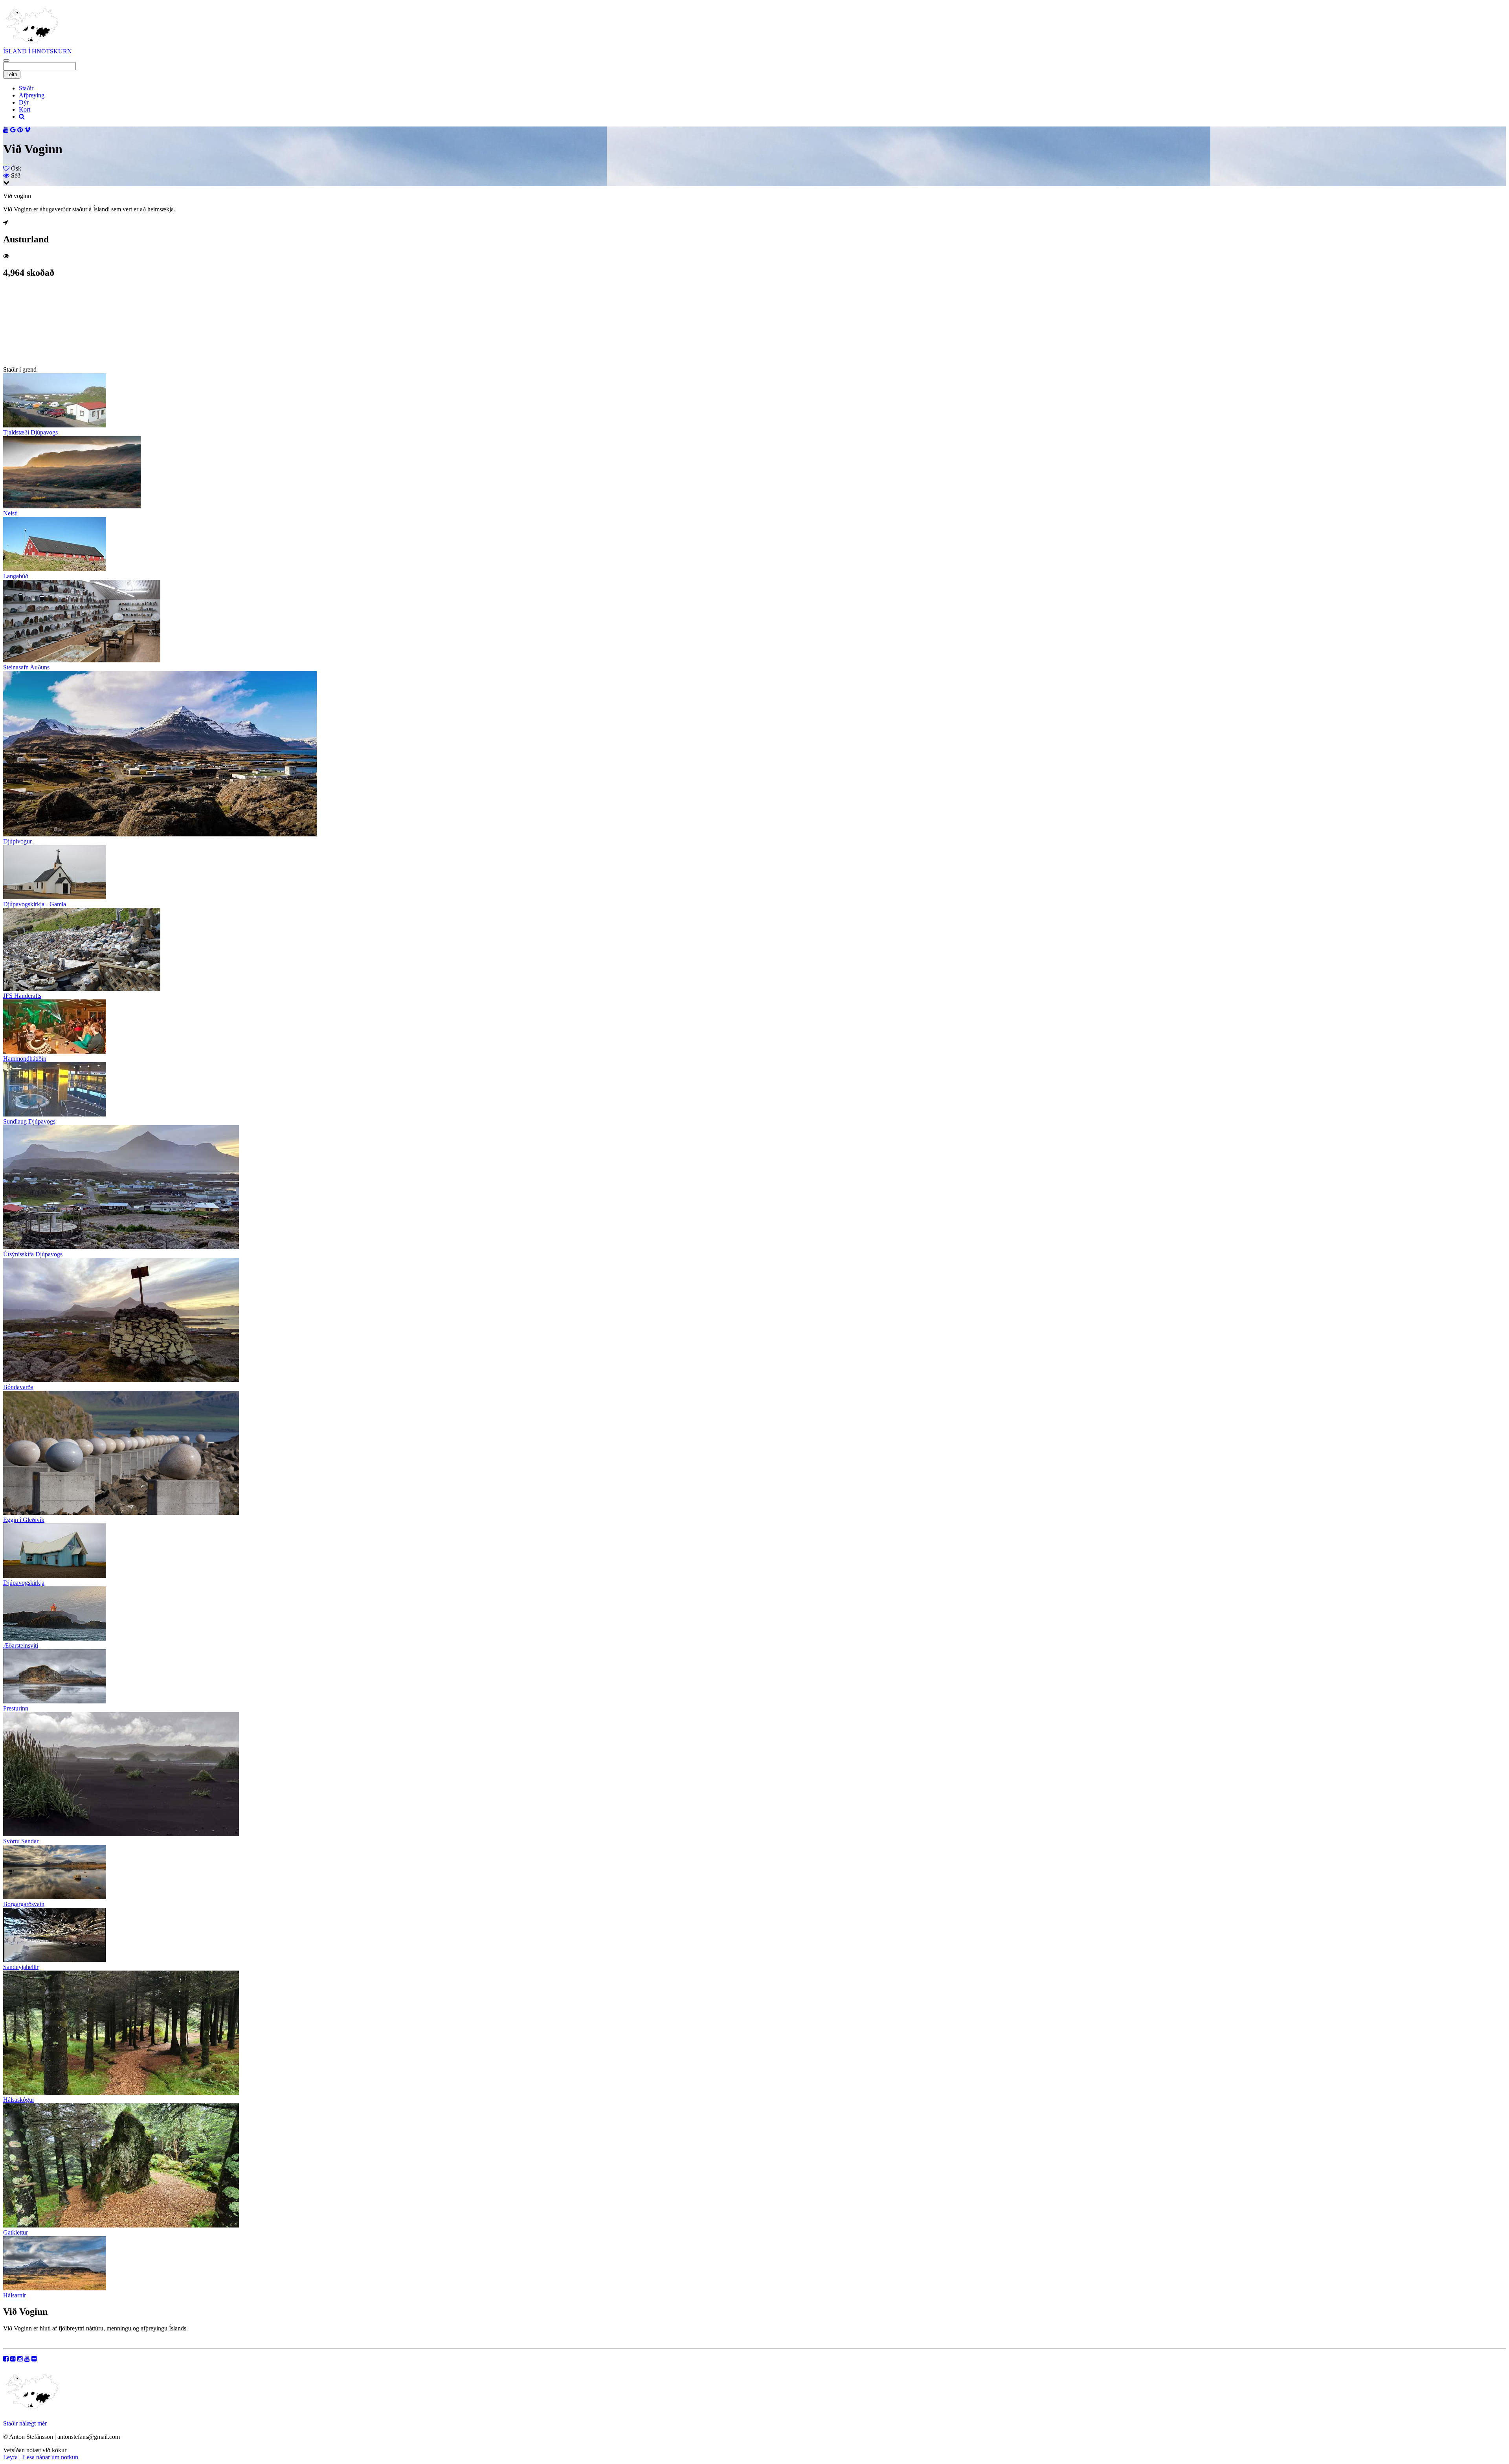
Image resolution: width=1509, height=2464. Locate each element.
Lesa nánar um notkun (50, 2457)
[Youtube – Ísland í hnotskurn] (27, 2359)
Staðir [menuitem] (26, 88)
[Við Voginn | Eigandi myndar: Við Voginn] (42, 362)
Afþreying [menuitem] (32, 95)
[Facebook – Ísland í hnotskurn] (6, 2359)
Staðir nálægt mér (25, 2423)
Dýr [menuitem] (24, 102)
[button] (6, 60)
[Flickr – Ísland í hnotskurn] (34, 2359)
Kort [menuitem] (25, 109)
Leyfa (11, 2457)
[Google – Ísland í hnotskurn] (13, 2359)
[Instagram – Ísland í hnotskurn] (20, 2359)
